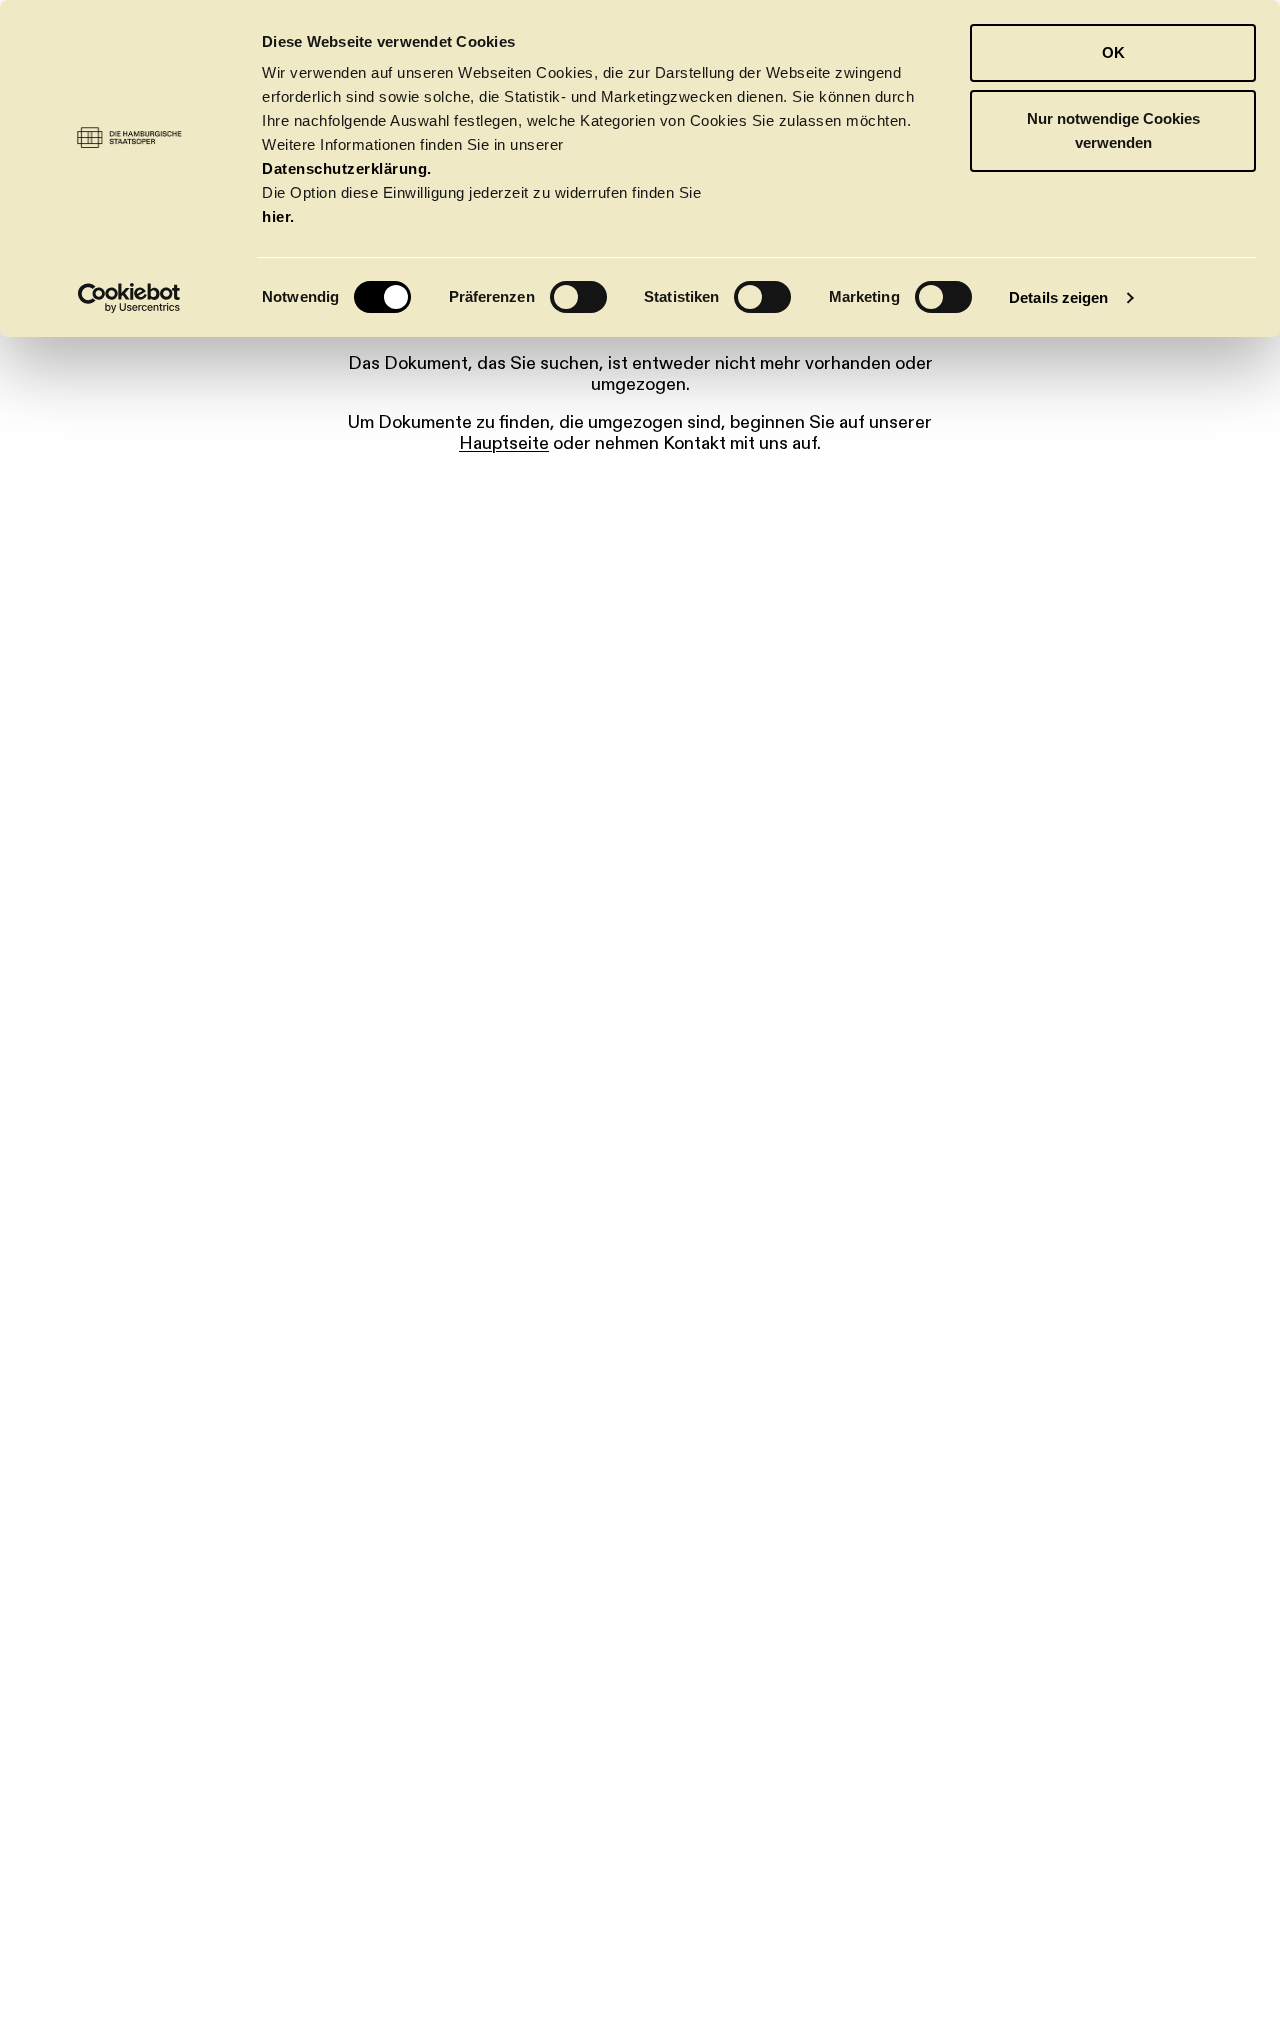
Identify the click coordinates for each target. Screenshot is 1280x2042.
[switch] (578, 297)
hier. (278, 216)
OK (1113, 52)
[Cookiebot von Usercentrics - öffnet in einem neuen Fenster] (129, 298)
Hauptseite (504, 443)
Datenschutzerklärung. (347, 168)
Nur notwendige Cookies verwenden (1113, 130)
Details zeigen (1058, 297)
